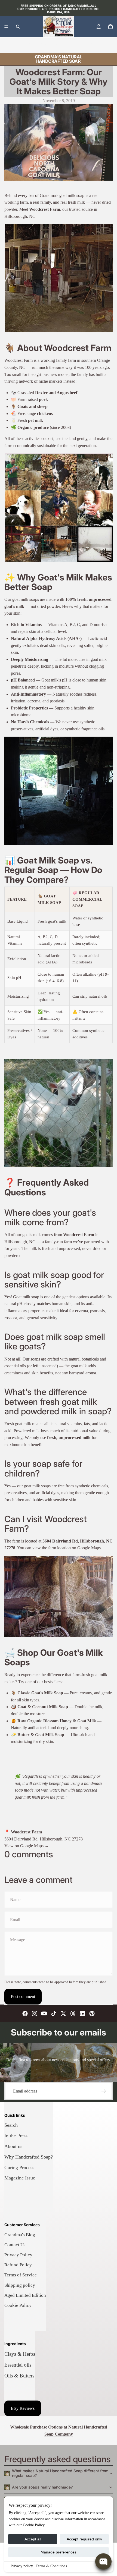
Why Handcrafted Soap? (29, 2157)
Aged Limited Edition (25, 2295)
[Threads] (73, 2013)
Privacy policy (22, 2566)
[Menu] (6, 27)
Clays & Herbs (20, 2354)
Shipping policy (20, 2285)
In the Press (16, 2136)
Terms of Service (21, 2275)
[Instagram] (35, 2013)
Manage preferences (59, 2552)
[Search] (18, 27)
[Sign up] (104, 2091)
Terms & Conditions (51, 2566)
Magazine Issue (20, 2178)
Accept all (33, 2539)
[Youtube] (44, 2013)
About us (13, 2146)
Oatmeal (106, 45)
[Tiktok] (54, 2013)
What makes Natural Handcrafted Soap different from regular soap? (60, 2473)
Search (11, 2125)
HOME (11, 45)
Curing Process (19, 2167)
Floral (44, 45)
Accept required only (84, 2539)
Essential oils (18, 2365)
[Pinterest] (92, 2013)
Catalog (28, 45)
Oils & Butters (19, 2376)
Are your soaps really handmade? (42, 2487)
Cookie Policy (18, 2305)
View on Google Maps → (27, 1846)
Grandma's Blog (20, 2235)
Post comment (23, 1997)
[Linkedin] (82, 2013)
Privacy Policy (18, 2255)
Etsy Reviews (23, 2408)
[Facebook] (25, 2013)
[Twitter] (63, 2013)
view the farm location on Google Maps (67, 1548)
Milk (90, 45)
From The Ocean (67, 45)
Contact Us (15, 2245)
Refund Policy (18, 2265)
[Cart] (110, 27)
